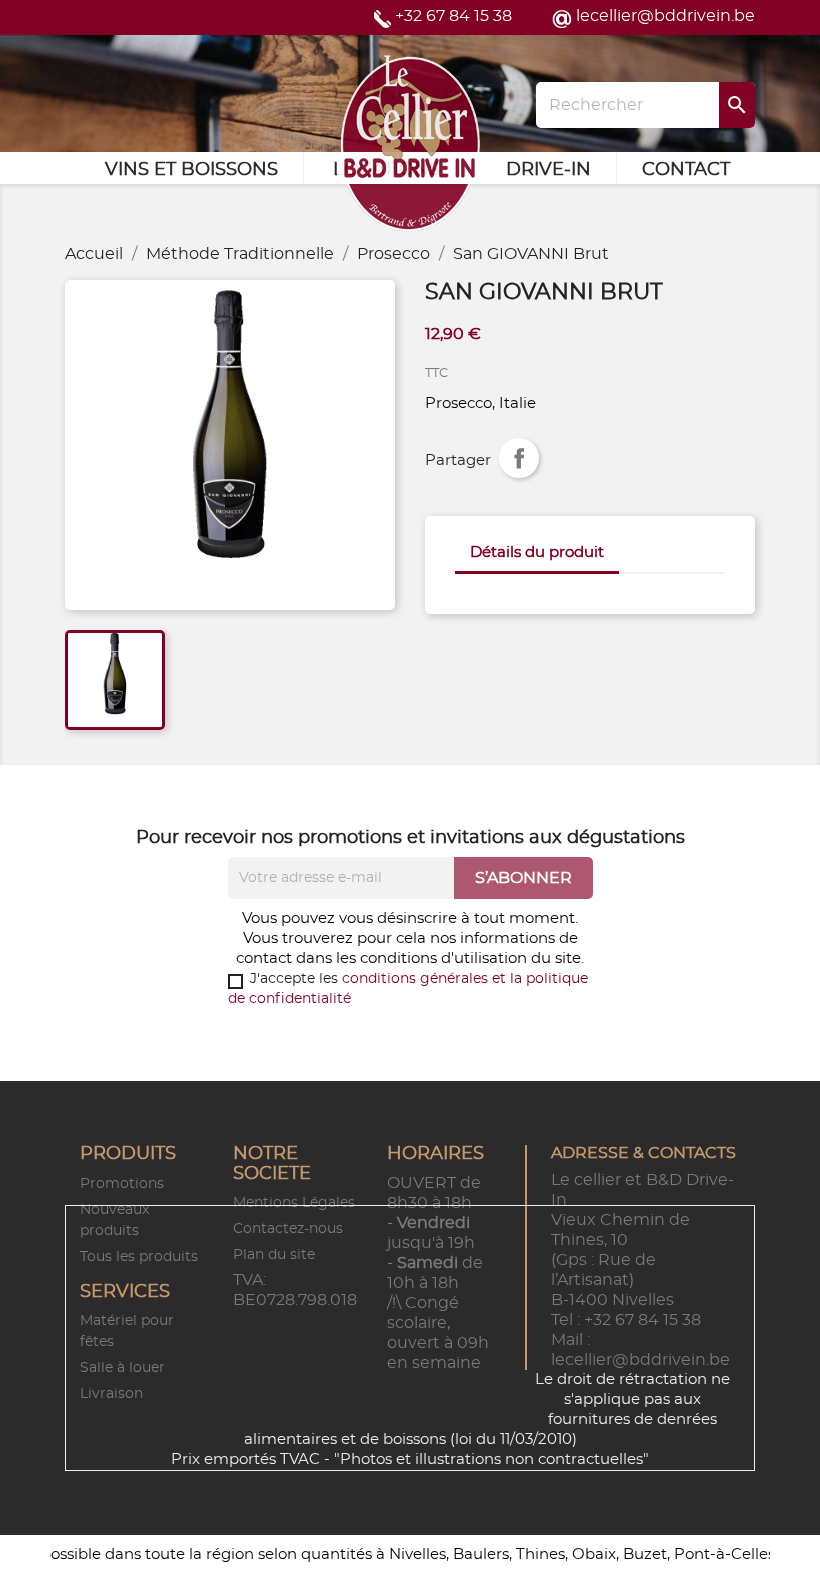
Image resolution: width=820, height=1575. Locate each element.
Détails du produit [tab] (537, 552)
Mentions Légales (294, 1203)
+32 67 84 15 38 (453, 16)
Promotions (122, 1184)
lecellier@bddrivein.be (665, 16)
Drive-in (548, 170)
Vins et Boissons (191, 170)
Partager (519, 458)
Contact (686, 170)
